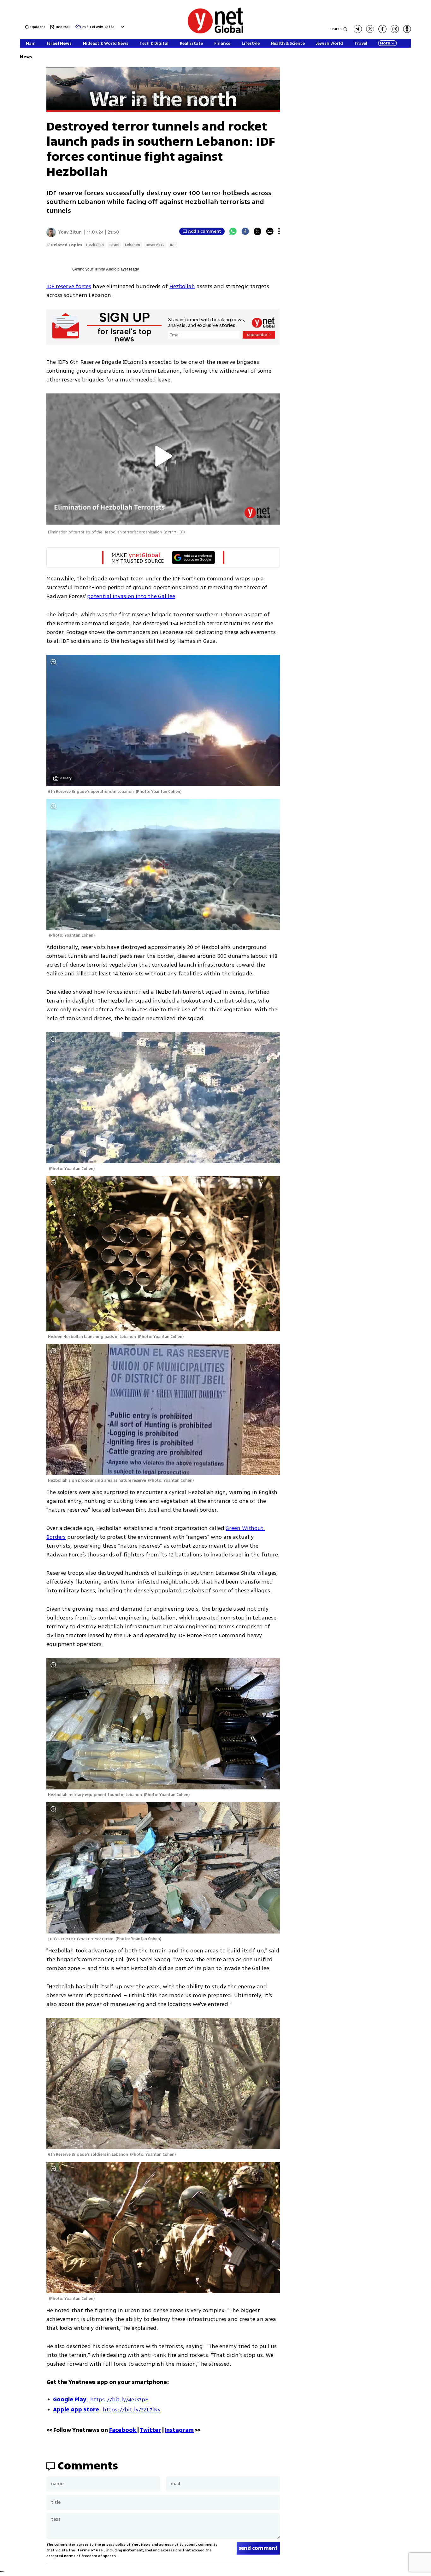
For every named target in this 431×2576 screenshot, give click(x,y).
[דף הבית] (215, 32)
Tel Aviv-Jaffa (102, 27)
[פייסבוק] (382, 29)
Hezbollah (95, 245)
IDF (173, 245)
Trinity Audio (105, 269)
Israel (114, 245)
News (26, 57)
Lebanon (133, 245)
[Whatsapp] (233, 231)
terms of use (90, 2550)
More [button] (385, 43)
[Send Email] (270, 231)
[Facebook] (245, 231)
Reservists (155, 245)
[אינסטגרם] (395, 29)
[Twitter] (257, 231)
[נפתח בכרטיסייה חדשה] (358, 29)
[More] (279, 231)
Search (336, 29)
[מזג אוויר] (78, 29)
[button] (122, 27)
